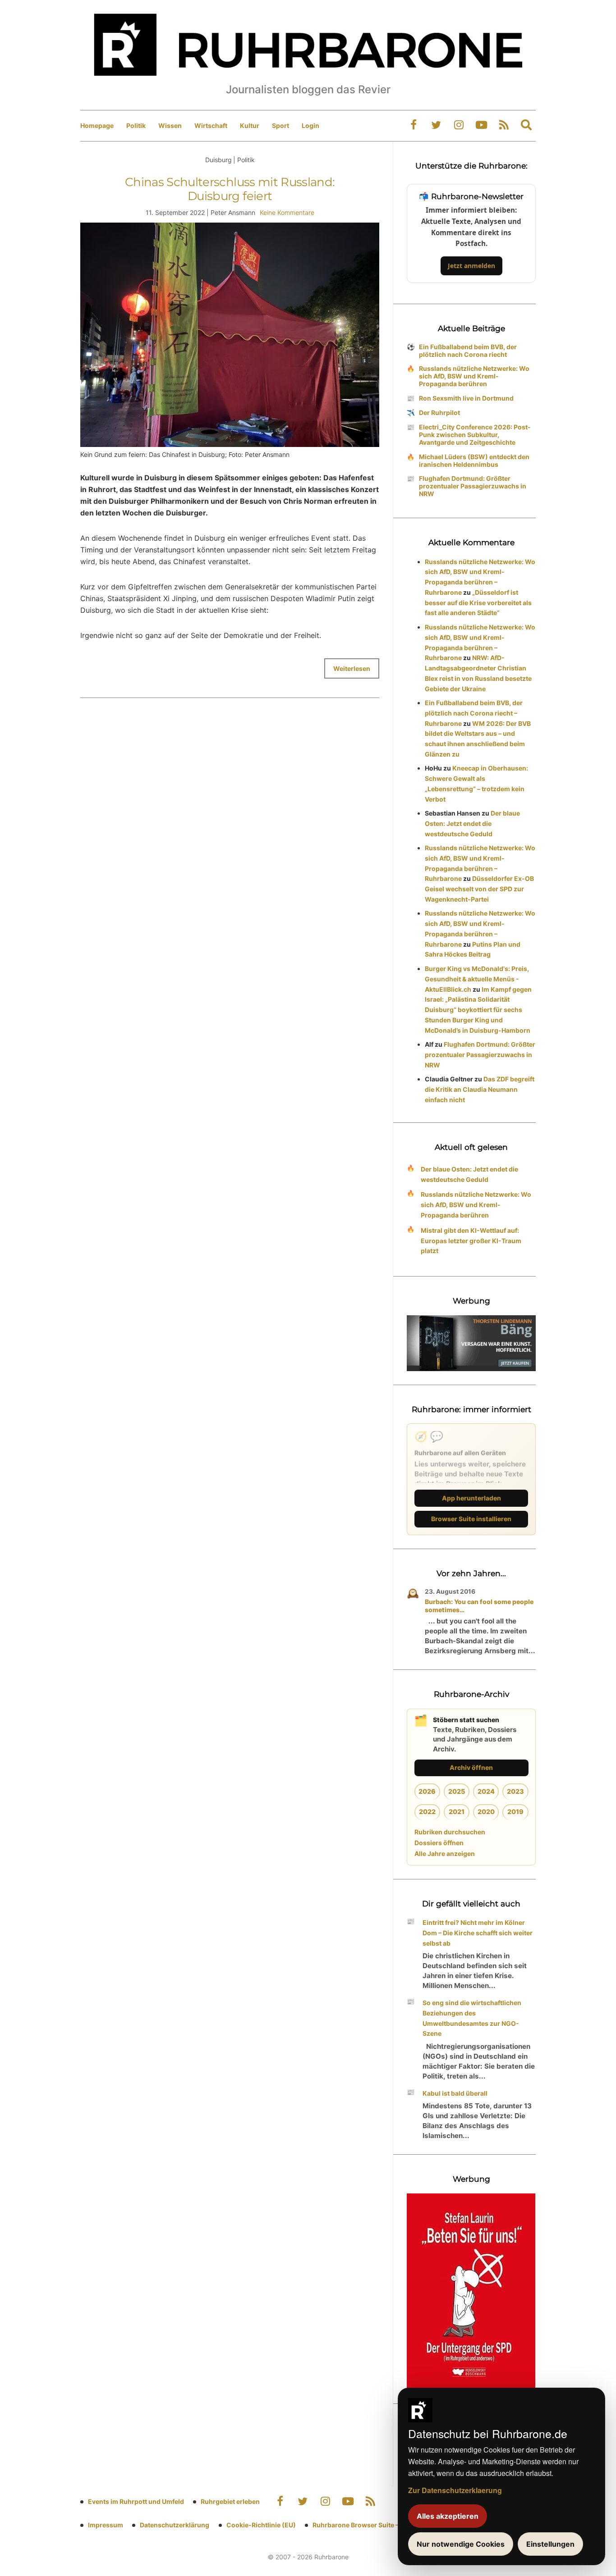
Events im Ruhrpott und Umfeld (136, 2501)
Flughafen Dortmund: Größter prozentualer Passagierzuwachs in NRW (473, 486)
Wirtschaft (211, 125)
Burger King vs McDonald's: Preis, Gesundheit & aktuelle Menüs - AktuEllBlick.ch (477, 979)
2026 (427, 1791)
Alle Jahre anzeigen (445, 1853)
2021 (457, 1812)
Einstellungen (550, 2544)
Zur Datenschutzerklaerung (455, 2490)
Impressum (106, 2525)
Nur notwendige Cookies (461, 2544)
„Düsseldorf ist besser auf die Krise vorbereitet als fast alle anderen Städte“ (478, 603)
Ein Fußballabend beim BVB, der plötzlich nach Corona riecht (468, 351)
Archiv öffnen (471, 1767)
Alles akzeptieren (448, 2516)
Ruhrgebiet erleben (230, 2501)
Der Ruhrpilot (439, 413)
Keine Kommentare (287, 212)
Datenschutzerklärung (175, 2525)
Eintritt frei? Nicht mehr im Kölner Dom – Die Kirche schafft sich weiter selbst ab (478, 1933)
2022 (427, 1812)
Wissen (170, 125)
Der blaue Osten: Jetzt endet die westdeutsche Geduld (472, 823)
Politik (136, 125)
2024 (486, 1791)
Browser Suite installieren (471, 1519)
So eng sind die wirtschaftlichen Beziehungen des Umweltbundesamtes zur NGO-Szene (472, 2018)
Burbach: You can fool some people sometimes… (479, 1606)
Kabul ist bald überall (455, 2093)
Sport (280, 125)
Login (310, 125)
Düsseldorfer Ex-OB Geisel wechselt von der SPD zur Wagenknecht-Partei (479, 889)
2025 (457, 1791)
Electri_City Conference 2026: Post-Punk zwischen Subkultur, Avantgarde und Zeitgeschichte (475, 435)
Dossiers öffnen (439, 1843)
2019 (515, 1812)
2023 (515, 1791)
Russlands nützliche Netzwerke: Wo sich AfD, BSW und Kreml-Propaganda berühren (474, 376)
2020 (486, 1812)
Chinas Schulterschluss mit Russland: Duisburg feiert (230, 189)
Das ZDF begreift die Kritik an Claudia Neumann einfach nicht (480, 1089)
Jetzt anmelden (471, 266)
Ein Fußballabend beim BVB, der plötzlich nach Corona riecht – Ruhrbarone (474, 713)
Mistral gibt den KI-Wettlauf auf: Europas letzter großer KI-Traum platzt (471, 1241)
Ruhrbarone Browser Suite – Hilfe (363, 2525)
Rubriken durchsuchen (450, 1832)
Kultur (250, 125)
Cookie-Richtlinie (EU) (261, 2525)
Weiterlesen (352, 668)
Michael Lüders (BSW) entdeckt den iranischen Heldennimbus (474, 460)
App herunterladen (471, 1498)
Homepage (97, 125)
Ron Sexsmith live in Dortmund (466, 398)
